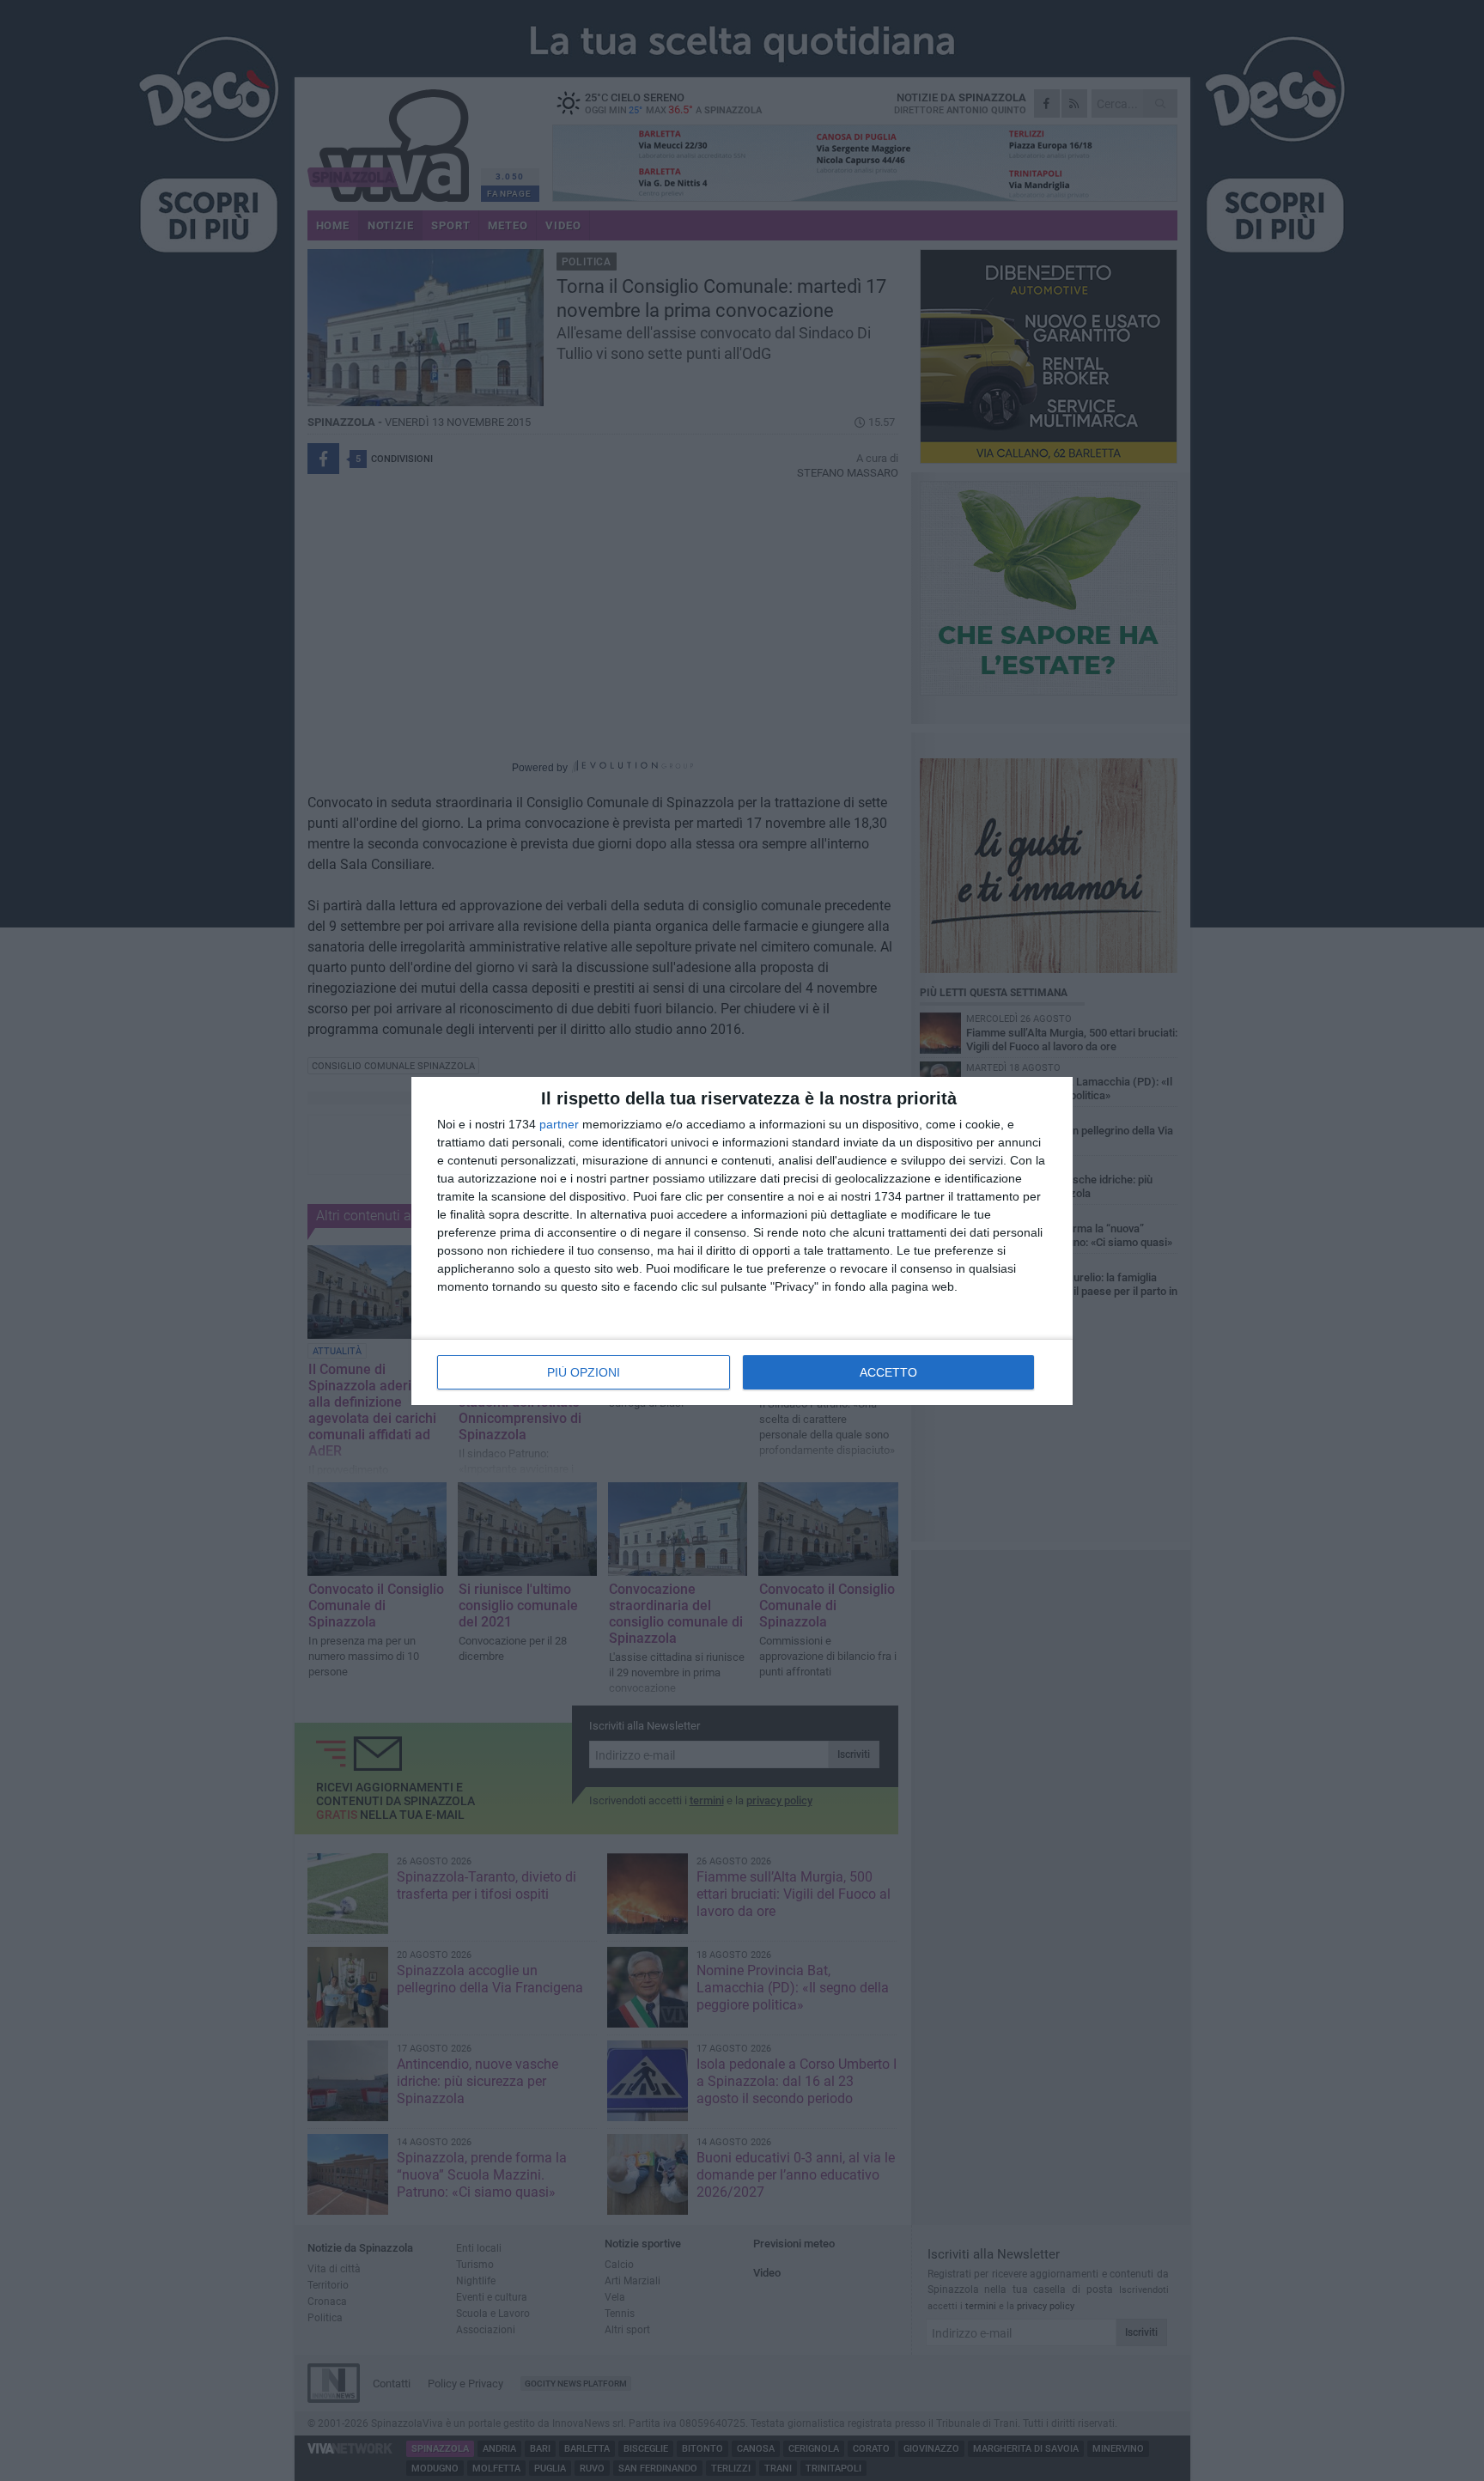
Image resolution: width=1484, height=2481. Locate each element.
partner (559, 1124)
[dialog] (742, 1241)
